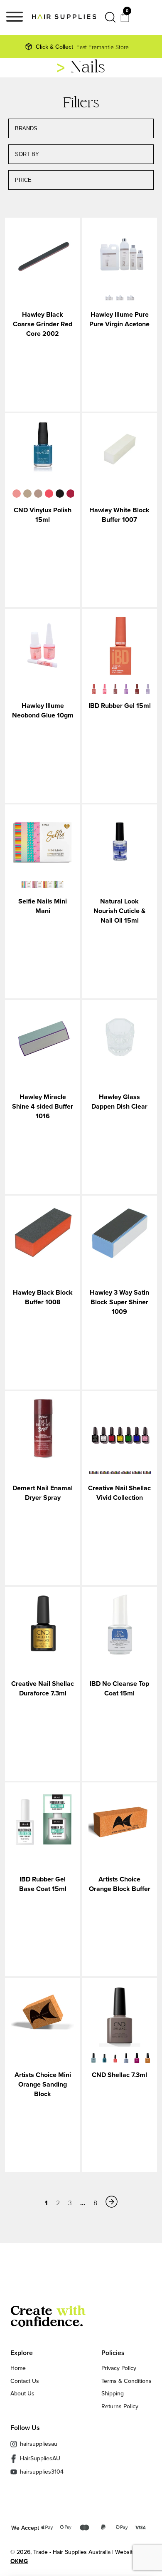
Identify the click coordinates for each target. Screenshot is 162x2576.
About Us (22, 2393)
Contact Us (25, 2381)
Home (18, 2368)
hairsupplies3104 (42, 2472)
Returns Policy (120, 2406)
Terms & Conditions (126, 2381)
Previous (5, 494)
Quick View (43, 256)
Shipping (113, 2393)
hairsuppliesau (39, 2444)
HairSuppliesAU (40, 2458)
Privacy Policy (119, 2368)
